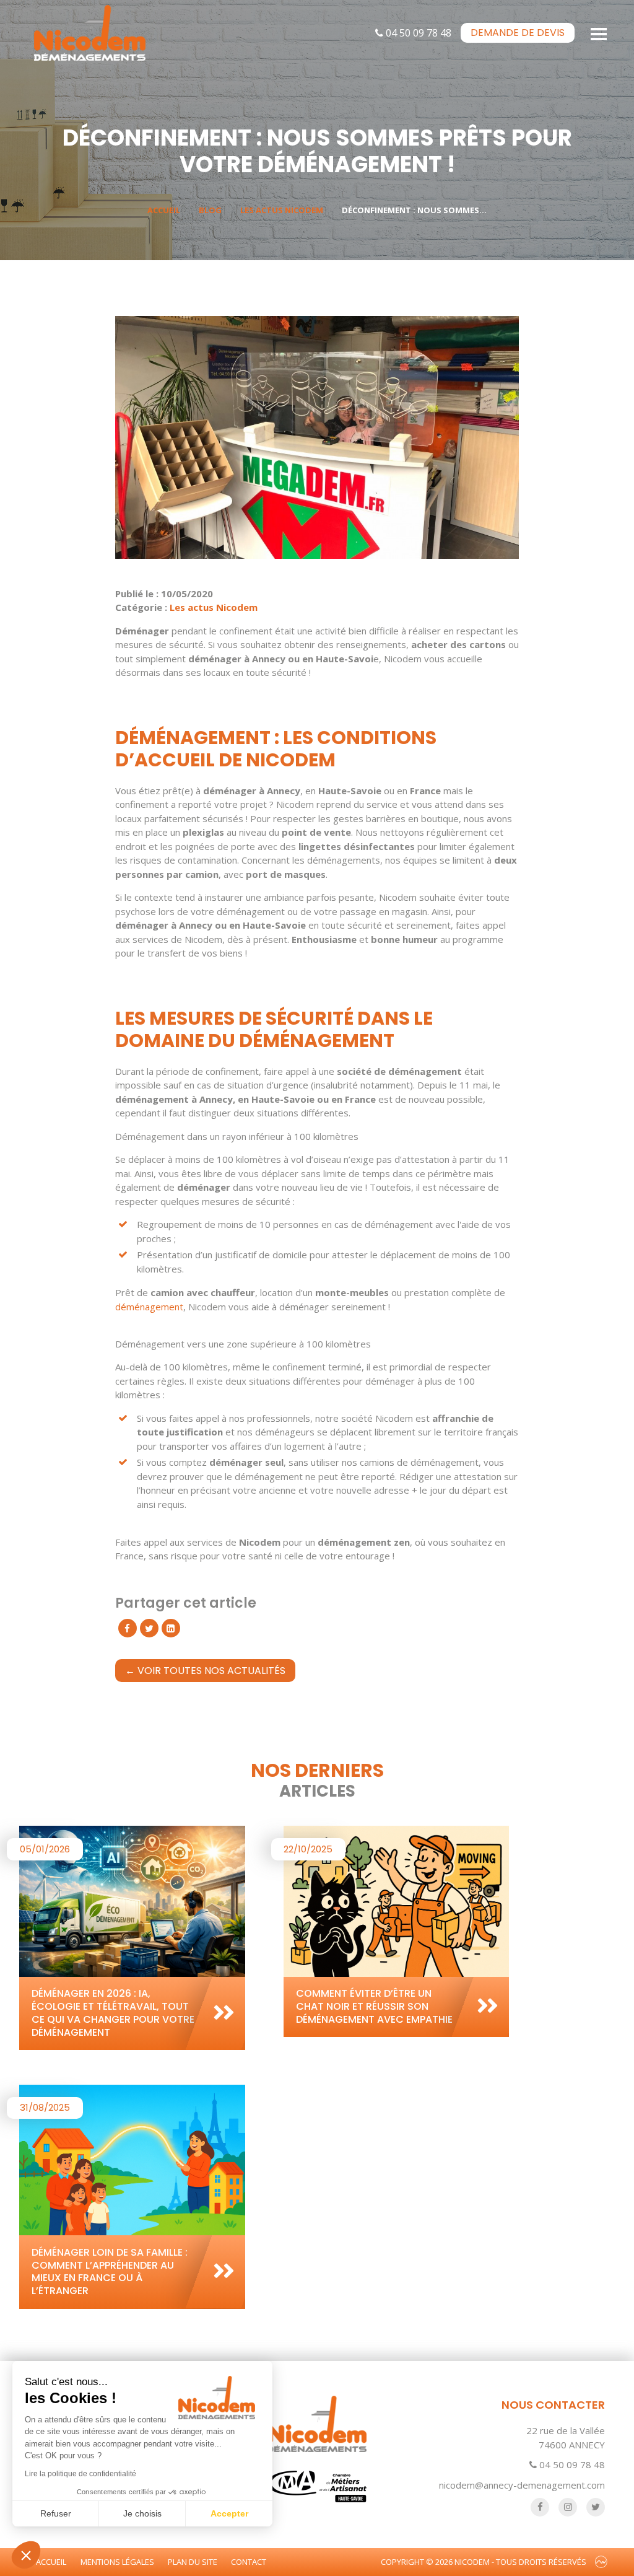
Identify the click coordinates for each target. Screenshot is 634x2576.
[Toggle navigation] (599, 33)
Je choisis (142, 2513)
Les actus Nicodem (282, 210)
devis (518, 33)
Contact (249, 2562)
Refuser (56, 2513)
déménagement (149, 1307)
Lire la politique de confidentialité (80, 2474)
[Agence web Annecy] (601, 2562)
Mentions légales (117, 2562)
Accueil (164, 210)
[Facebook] (128, 1628)
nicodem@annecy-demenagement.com (522, 2485)
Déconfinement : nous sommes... (414, 210)
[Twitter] (149, 1628)
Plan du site (193, 2562)
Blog (210, 210)
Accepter (229, 2513)
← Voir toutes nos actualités (205, 1671)
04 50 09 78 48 (417, 33)
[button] (26, 2555)
